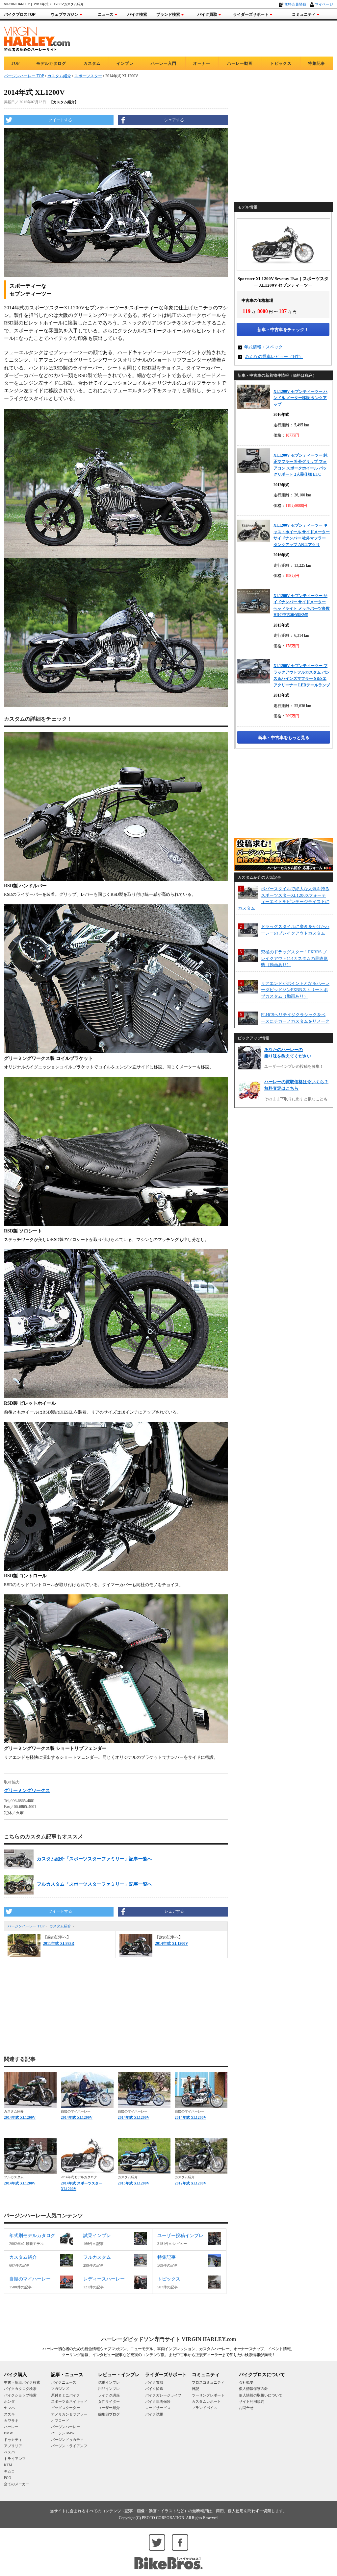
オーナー (202, 63)
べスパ (9, 2452)
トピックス (281, 63)
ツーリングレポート (208, 2395)
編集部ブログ (109, 2414)
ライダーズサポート (251, 14)
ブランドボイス (205, 2408)
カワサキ (11, 2421)
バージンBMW (63, 2433)
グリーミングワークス (27, 1790)
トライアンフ (15, 2459)
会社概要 (246, 2382)
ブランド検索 (168, 14)
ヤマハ (9, 2408)
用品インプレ (109, 2389)
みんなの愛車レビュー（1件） (274, 357)
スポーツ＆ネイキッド (69, 2401)
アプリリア (13, 2446)
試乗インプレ (109, 2382)
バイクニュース (64, 2382)
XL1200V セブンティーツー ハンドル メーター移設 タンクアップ (300, 398)
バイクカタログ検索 (20, 2389)
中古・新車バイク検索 (22, 2382)
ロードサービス (158, 2408)
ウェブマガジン (65, 14)
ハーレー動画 (240, 63)
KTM (8, 2465)
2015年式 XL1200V (134, 2183)
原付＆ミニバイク (65, 2395)
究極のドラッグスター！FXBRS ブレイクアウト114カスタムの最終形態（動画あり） (294, 958)
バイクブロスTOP (20, 14)
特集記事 (317, 63)
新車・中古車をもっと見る (284, 738)
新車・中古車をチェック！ (283, 330)
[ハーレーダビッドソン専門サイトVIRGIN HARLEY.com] (37, 38)
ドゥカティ (13, 2440)
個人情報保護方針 (253, 2389)
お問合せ (246, 2408)
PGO (8, 2478)
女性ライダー (109, 2401)
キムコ (9, 2471)
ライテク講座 (109, 2395)
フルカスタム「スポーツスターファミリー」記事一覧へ (94, 1884)
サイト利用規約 (252, 2401)
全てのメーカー (17, 2484)
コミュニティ (304, 14)
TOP (15, 63)
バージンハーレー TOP (26, 1926)
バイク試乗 (154, 2414)
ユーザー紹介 (109, 2408)
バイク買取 (207, 14)
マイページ (324, 4)
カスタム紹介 (61, 1926)
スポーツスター (88, 76)
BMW (8, 2433)
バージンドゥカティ (67, 2440)
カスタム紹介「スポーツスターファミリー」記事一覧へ (94, 1859)
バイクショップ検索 (20, 2395)
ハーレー (11, 2427)
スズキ (9, 2414)
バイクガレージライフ (163, 2395)
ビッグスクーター (65, 2408)
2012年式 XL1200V (191, 2183)
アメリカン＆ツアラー (69, 2414)
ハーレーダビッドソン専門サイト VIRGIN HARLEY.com (169, 2339)
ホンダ (9, 2401)
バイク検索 (137, 14)
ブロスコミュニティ (208, 2382)
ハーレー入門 (164, 63)
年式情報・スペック (263, 347)
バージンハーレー (65, 2427)
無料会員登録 (295, 4)
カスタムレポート (206, 2401)
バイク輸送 (154, 2389)
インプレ (125, 63)
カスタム (92, 63)
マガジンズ (60, 2389)
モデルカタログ (51, 63)
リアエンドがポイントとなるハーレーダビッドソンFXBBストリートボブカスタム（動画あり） (295, 990)
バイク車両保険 (158, 2401)
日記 (195, 2389)
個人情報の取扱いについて (261, 2395)
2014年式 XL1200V (20, 2117)
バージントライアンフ (69, 2446)
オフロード (60, 2421)
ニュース (106, 14)
